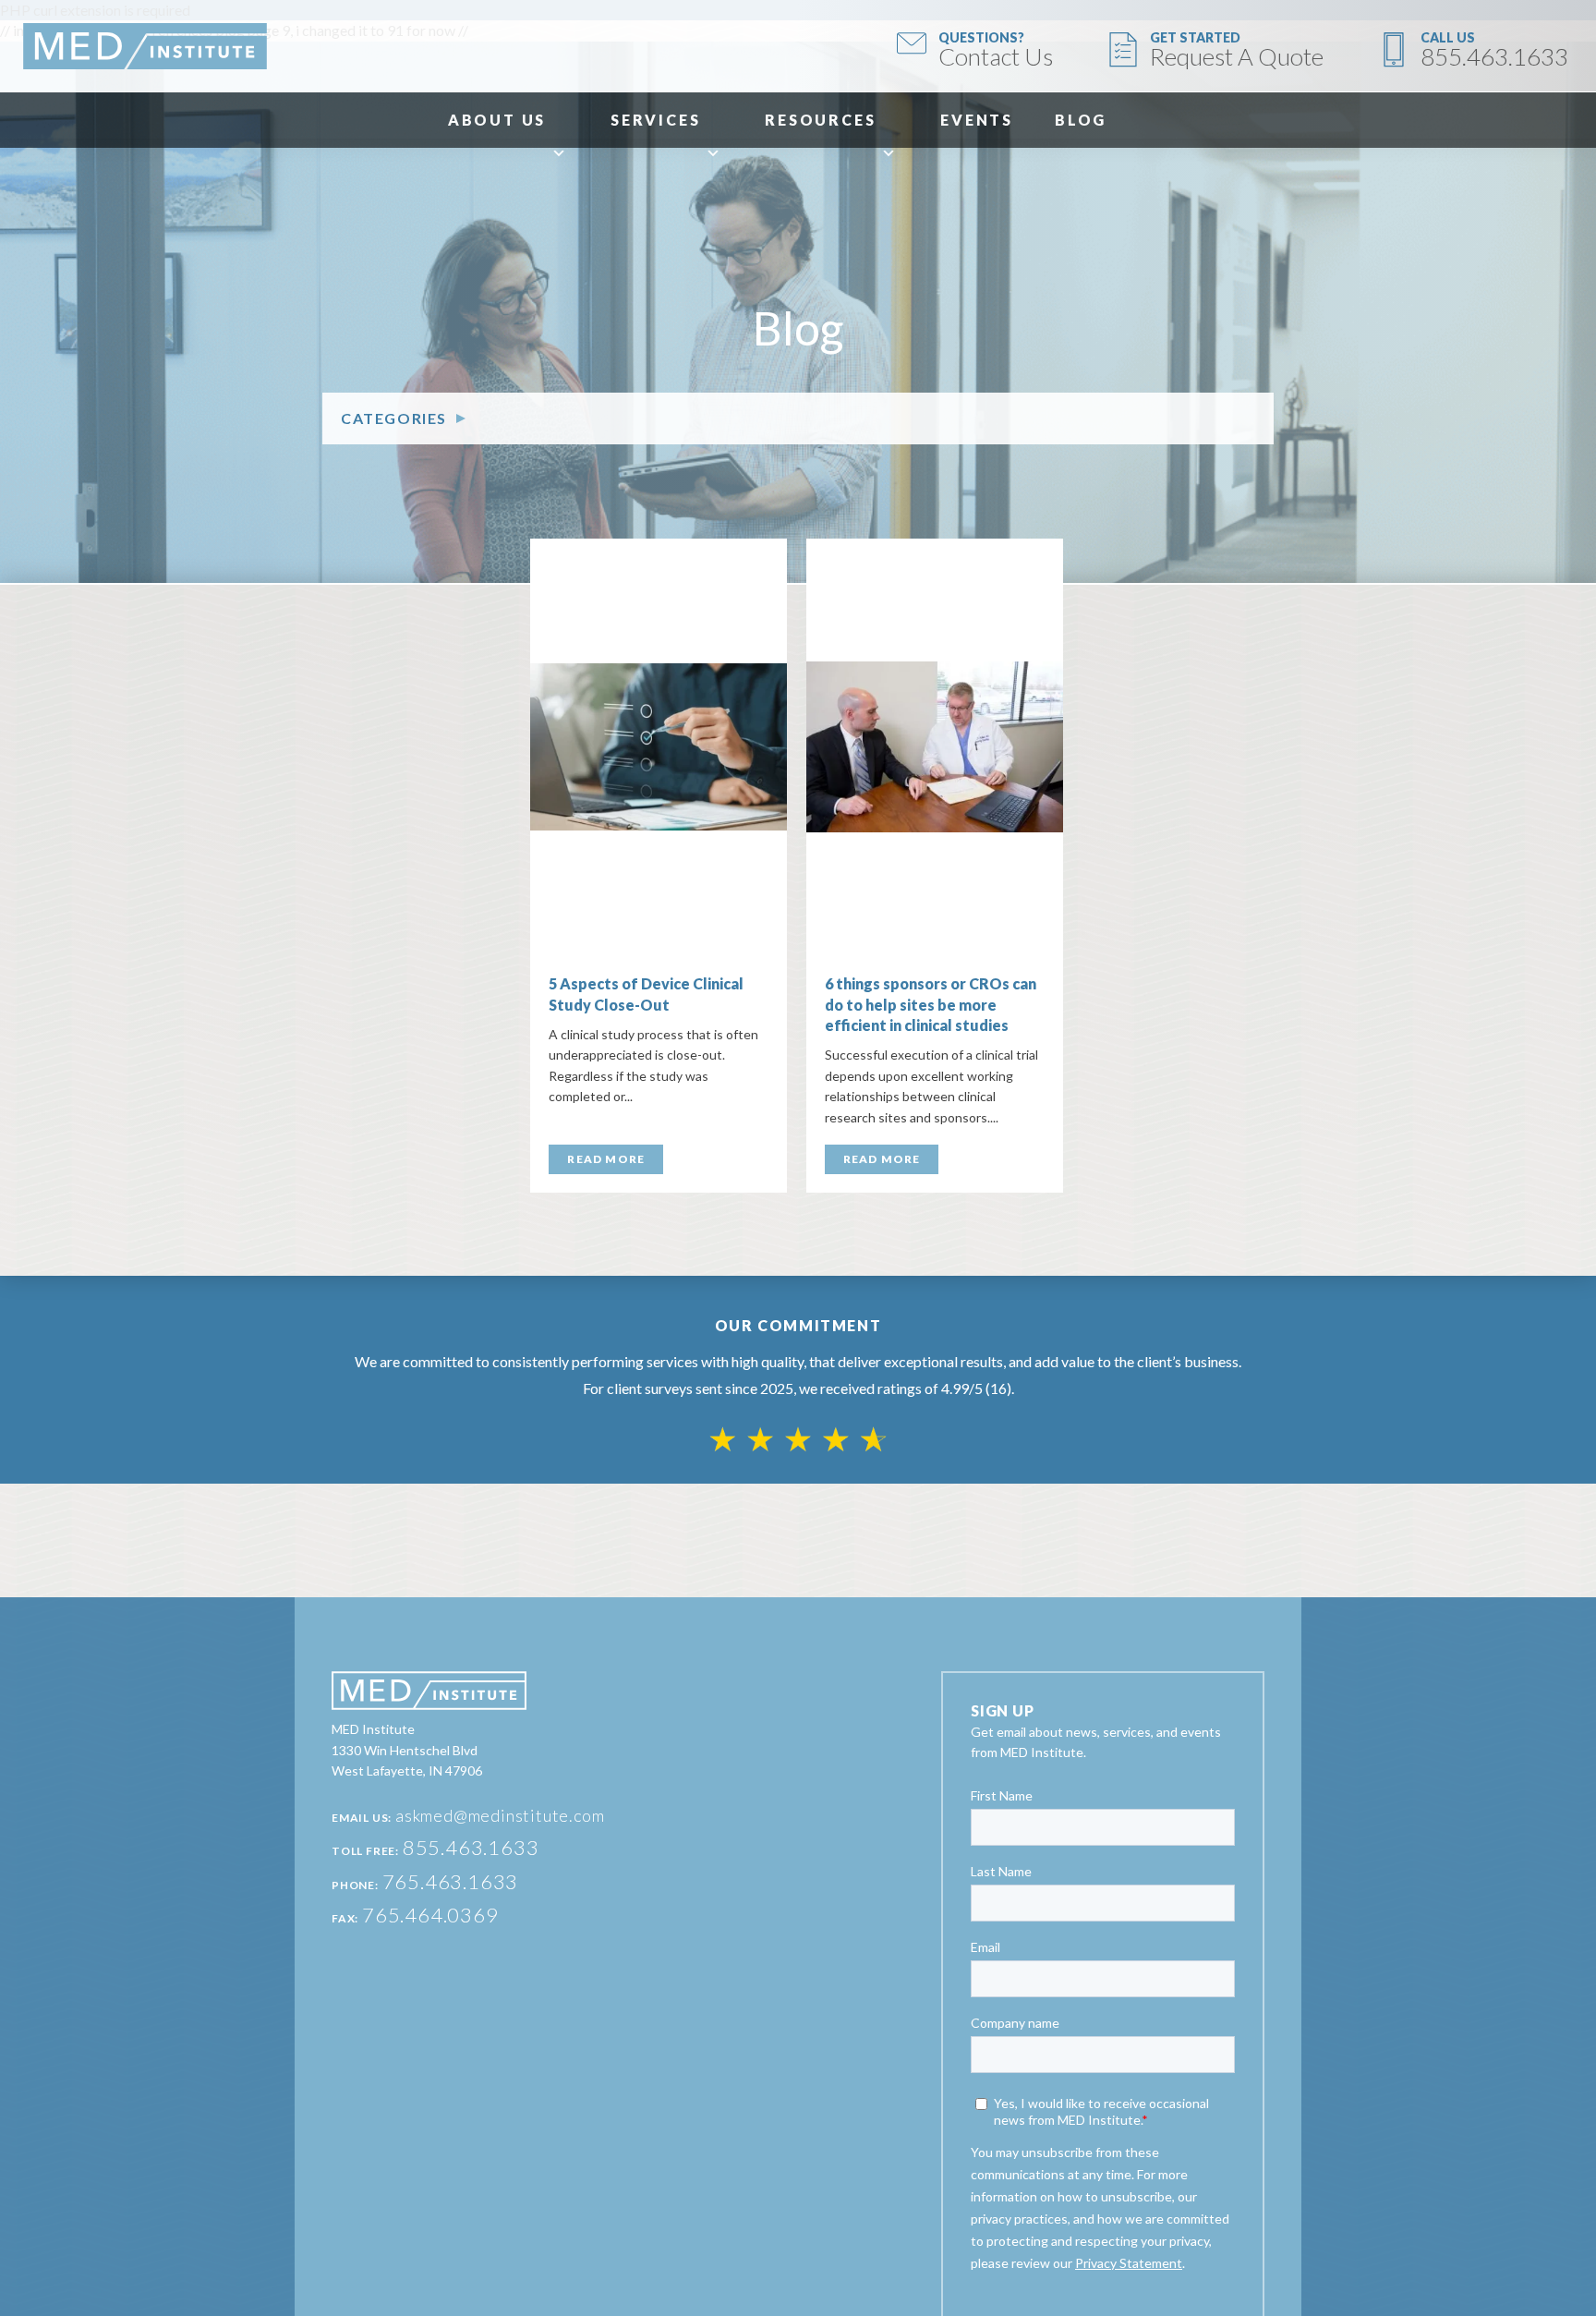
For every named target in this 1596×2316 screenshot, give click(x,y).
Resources (820, 120)
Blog (1081, 120)
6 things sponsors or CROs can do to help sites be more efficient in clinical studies (931, 1004)
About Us (497, 120)
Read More (606, 1159)
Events (977, 120)
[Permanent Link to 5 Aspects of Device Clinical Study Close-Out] (659, 747)
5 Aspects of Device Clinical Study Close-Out (646, 994)
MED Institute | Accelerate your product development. (145, 46)
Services (655, 120)
